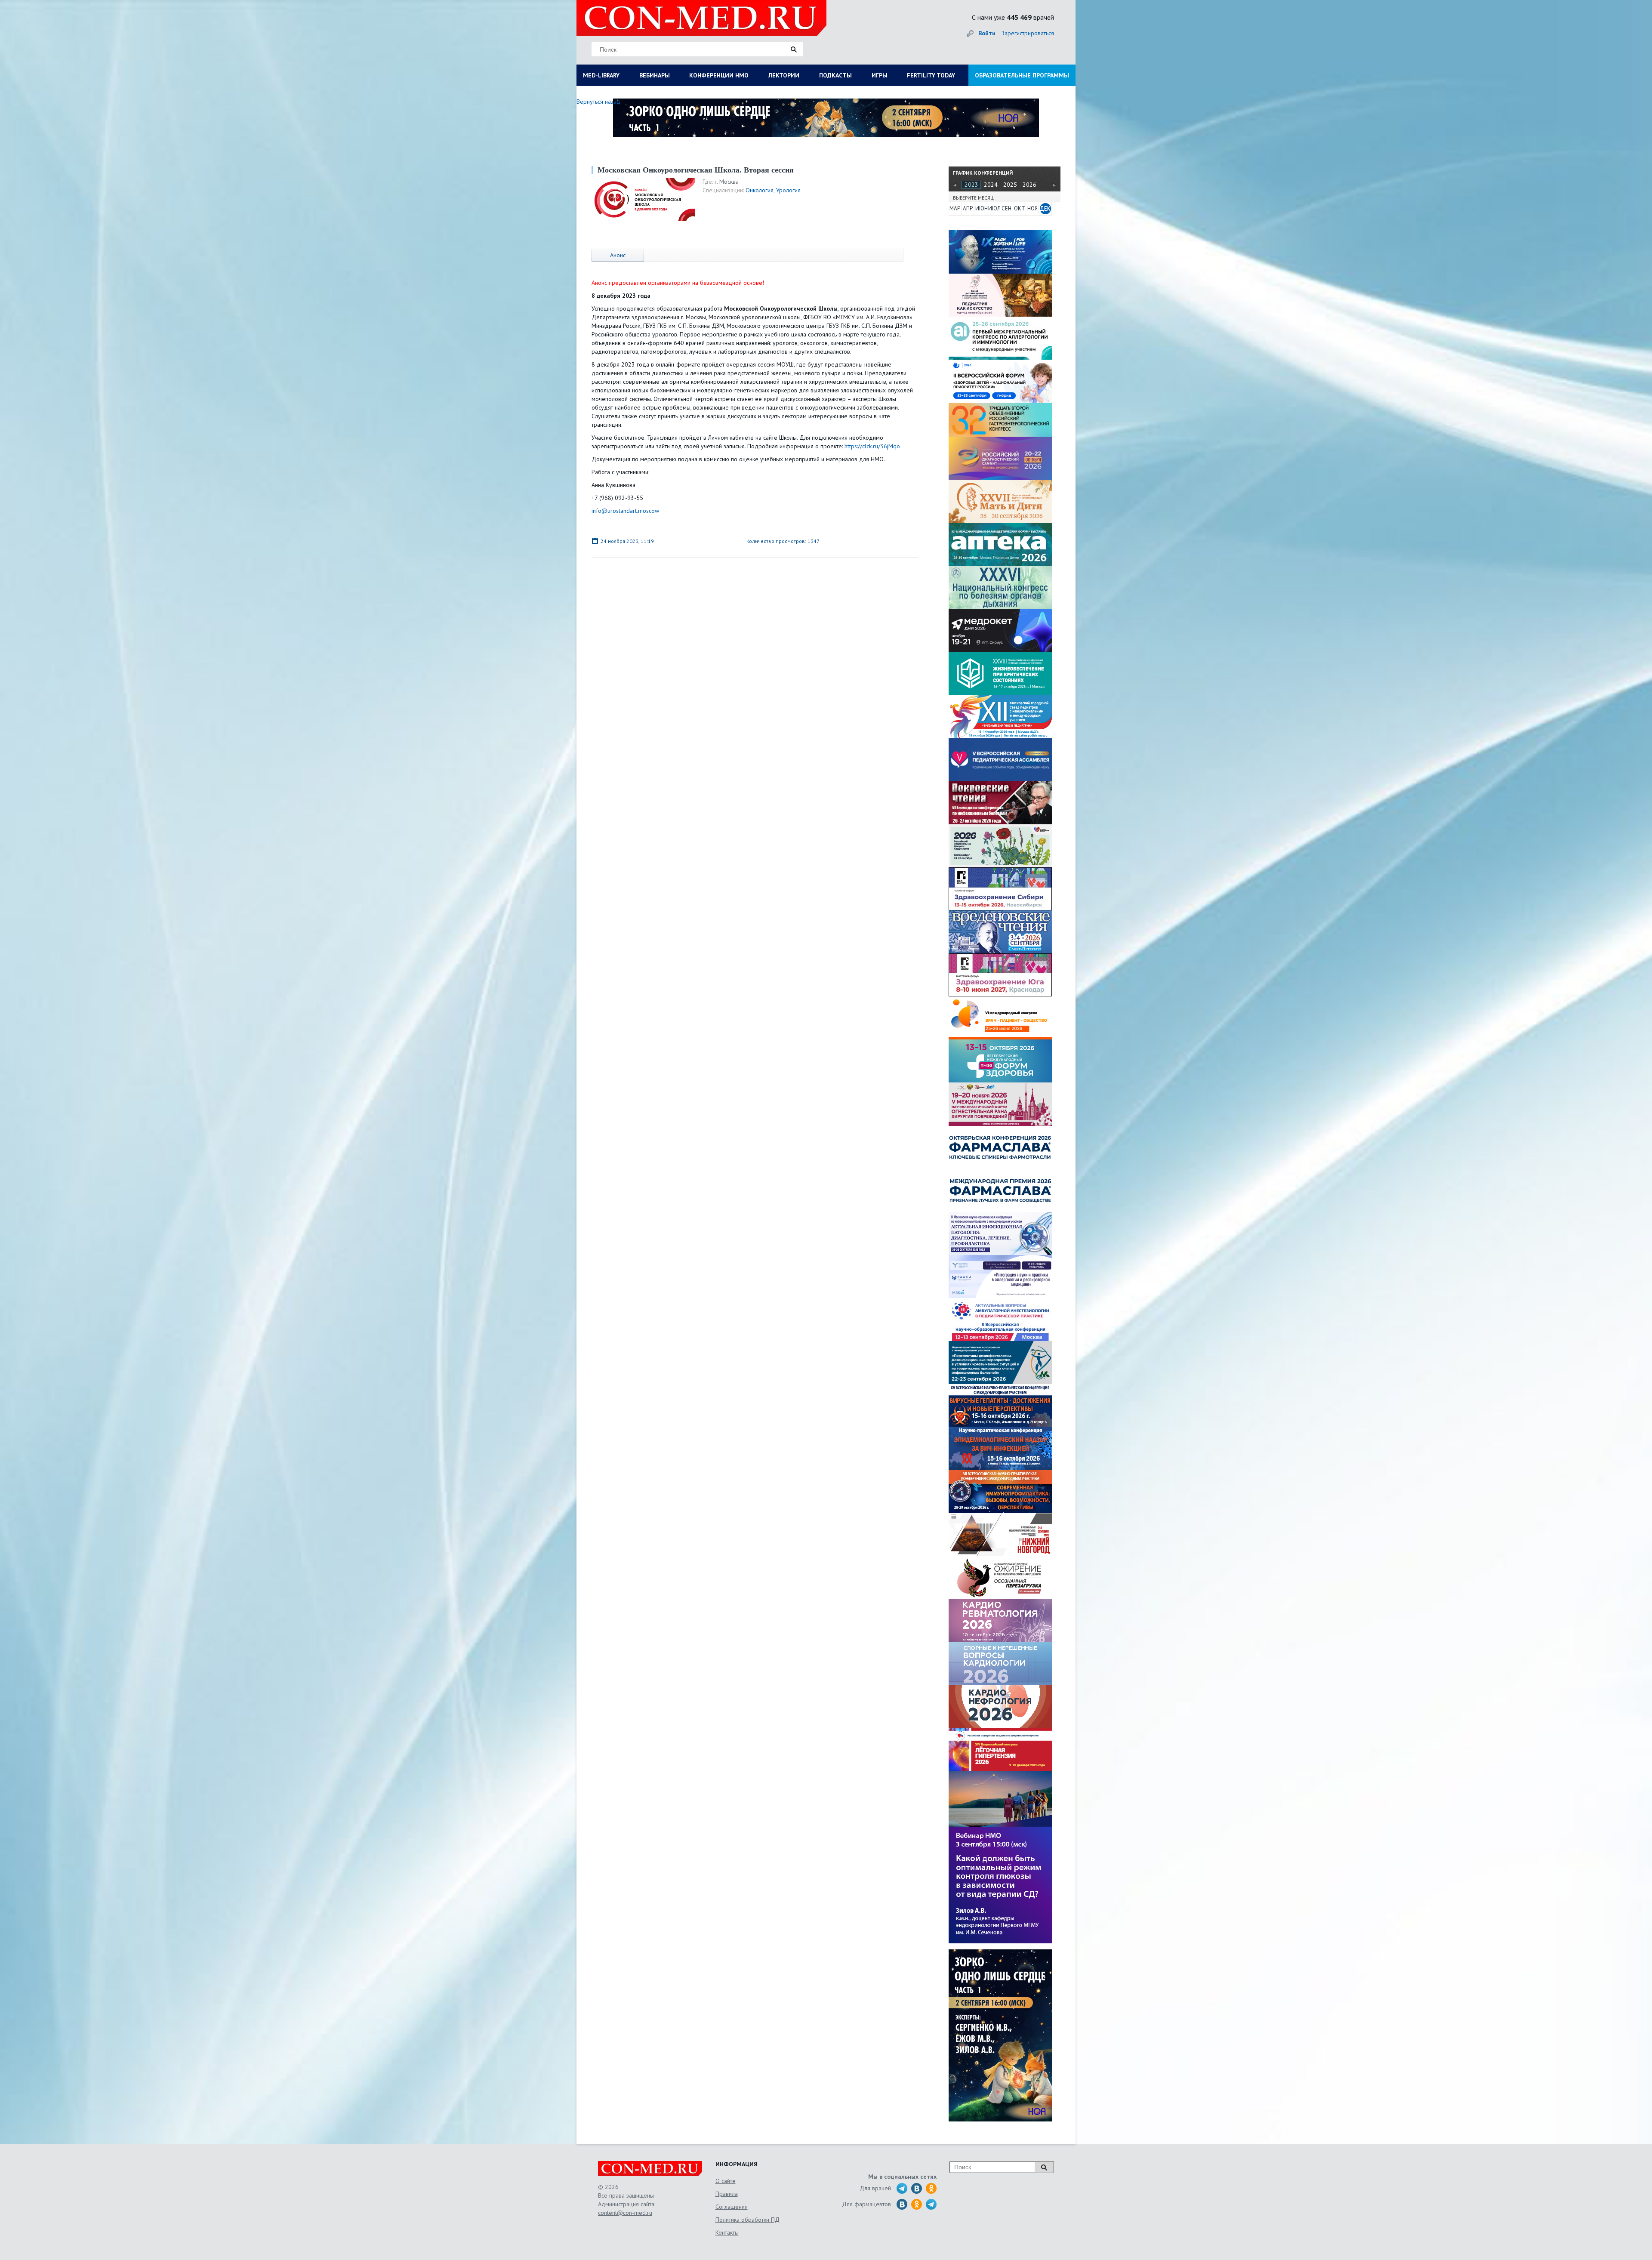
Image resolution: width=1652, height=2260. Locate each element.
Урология (788, 190)
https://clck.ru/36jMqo (872, 446)
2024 (991, 185)
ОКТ (1020, 208)
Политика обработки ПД (747, 2220)
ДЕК (1045, 208)
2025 (1010, 185)
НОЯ (1032, 208)
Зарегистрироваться (1028, 33)
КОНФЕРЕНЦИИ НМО (719, 75)
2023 (971, 185)
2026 (1029, 185)
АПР (968, 208)
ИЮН (981, 208)
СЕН (1006, 208)
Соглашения (732, 2207)
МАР (955, 208)
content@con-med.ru (625, 2213)
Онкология (760, 190)
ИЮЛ (994, 208)
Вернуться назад (598, 102)
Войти (987, 33)
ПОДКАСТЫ (835, 75)
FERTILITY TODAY (931, 75)
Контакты (727, 2232)
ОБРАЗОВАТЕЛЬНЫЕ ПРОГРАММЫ (1022, 75)
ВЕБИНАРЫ (655, 75)
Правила (727, 2194)
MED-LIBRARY (601, 75)
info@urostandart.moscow (625, 511)
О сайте (726, 2181)
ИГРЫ (880, 75)
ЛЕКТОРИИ (784, 75)
